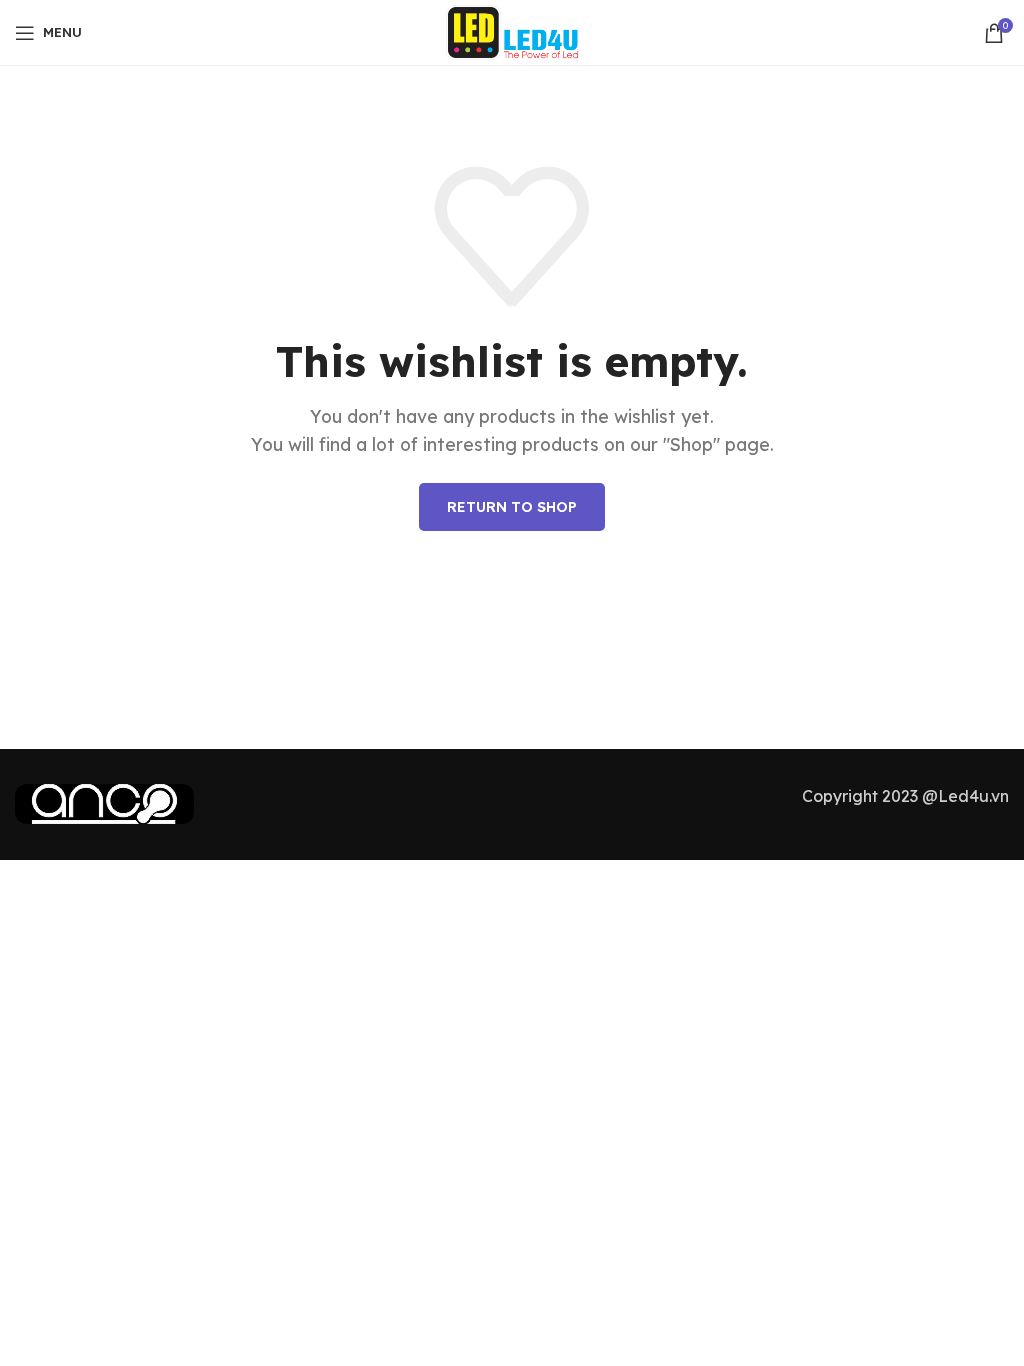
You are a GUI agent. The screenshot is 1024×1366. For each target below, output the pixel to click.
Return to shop (512, 507)
